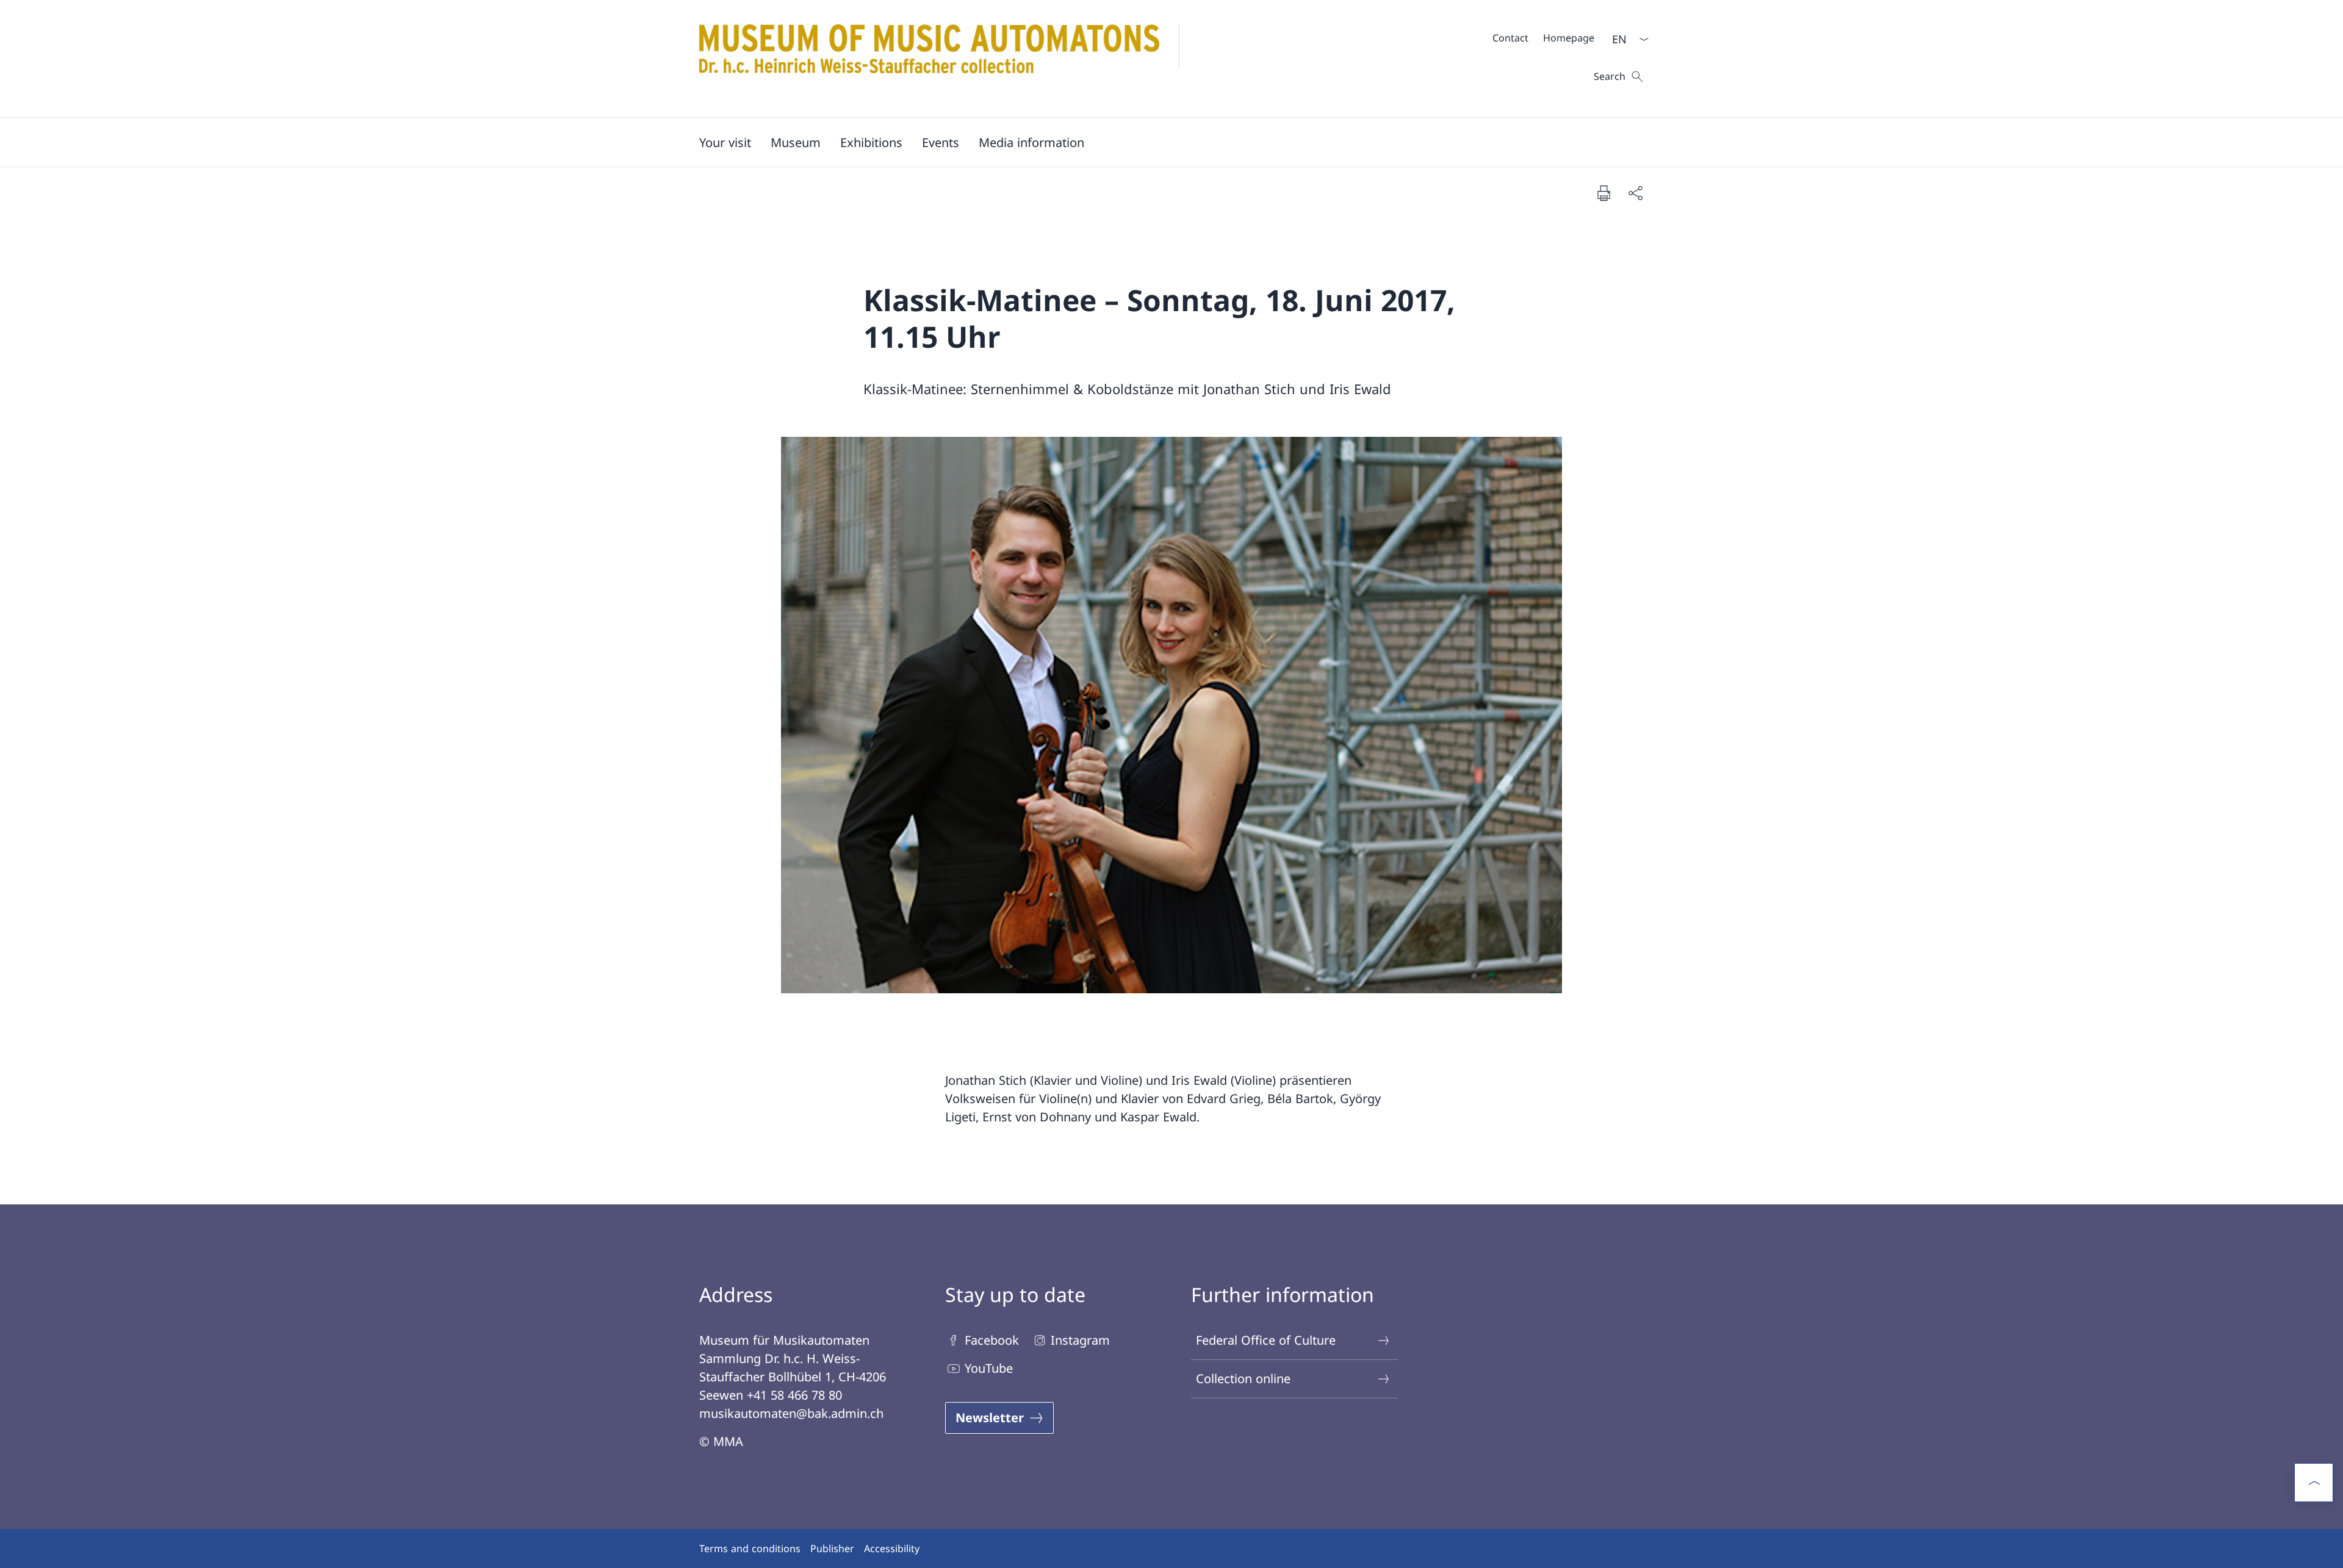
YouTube (989, 1368)
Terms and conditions (750, 1548)
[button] (725, 142)
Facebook (992, 1340)
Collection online (1243, 1379)
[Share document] (1635, 193)
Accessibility (892, 1548)
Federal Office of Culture (1266, 1340)
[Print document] (1603, 193)
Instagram (1080, 1340)
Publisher (832, 1548)
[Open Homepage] (949, 59)
